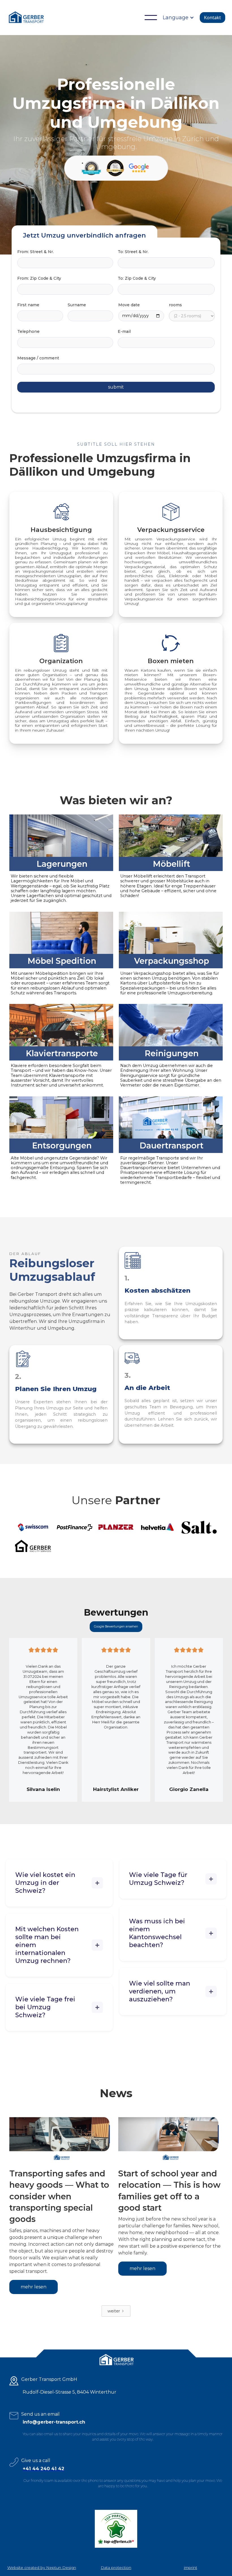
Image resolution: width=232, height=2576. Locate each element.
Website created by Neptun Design (42, 2568)
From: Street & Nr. (36, 252)
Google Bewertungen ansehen (116, 1627)
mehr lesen (34, 2287)
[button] (151, 18)
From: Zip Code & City (39, 278)
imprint (191, 2568)
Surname (77, 305)
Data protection (116, 2568)
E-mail (124, 331)
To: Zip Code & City (137, 278)
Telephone (28, 331)
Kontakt (212, 18)
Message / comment (38, 358)
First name (28, 305)
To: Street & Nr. (133, 252)
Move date (129, 305)
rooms (175, 305)
